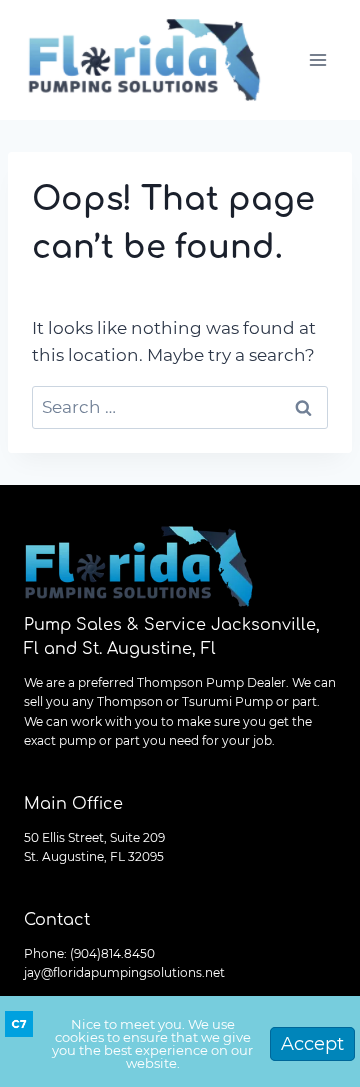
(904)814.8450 (112, 953)
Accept (312, 1044)
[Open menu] (317, 59)
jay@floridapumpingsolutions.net (124, 972)
